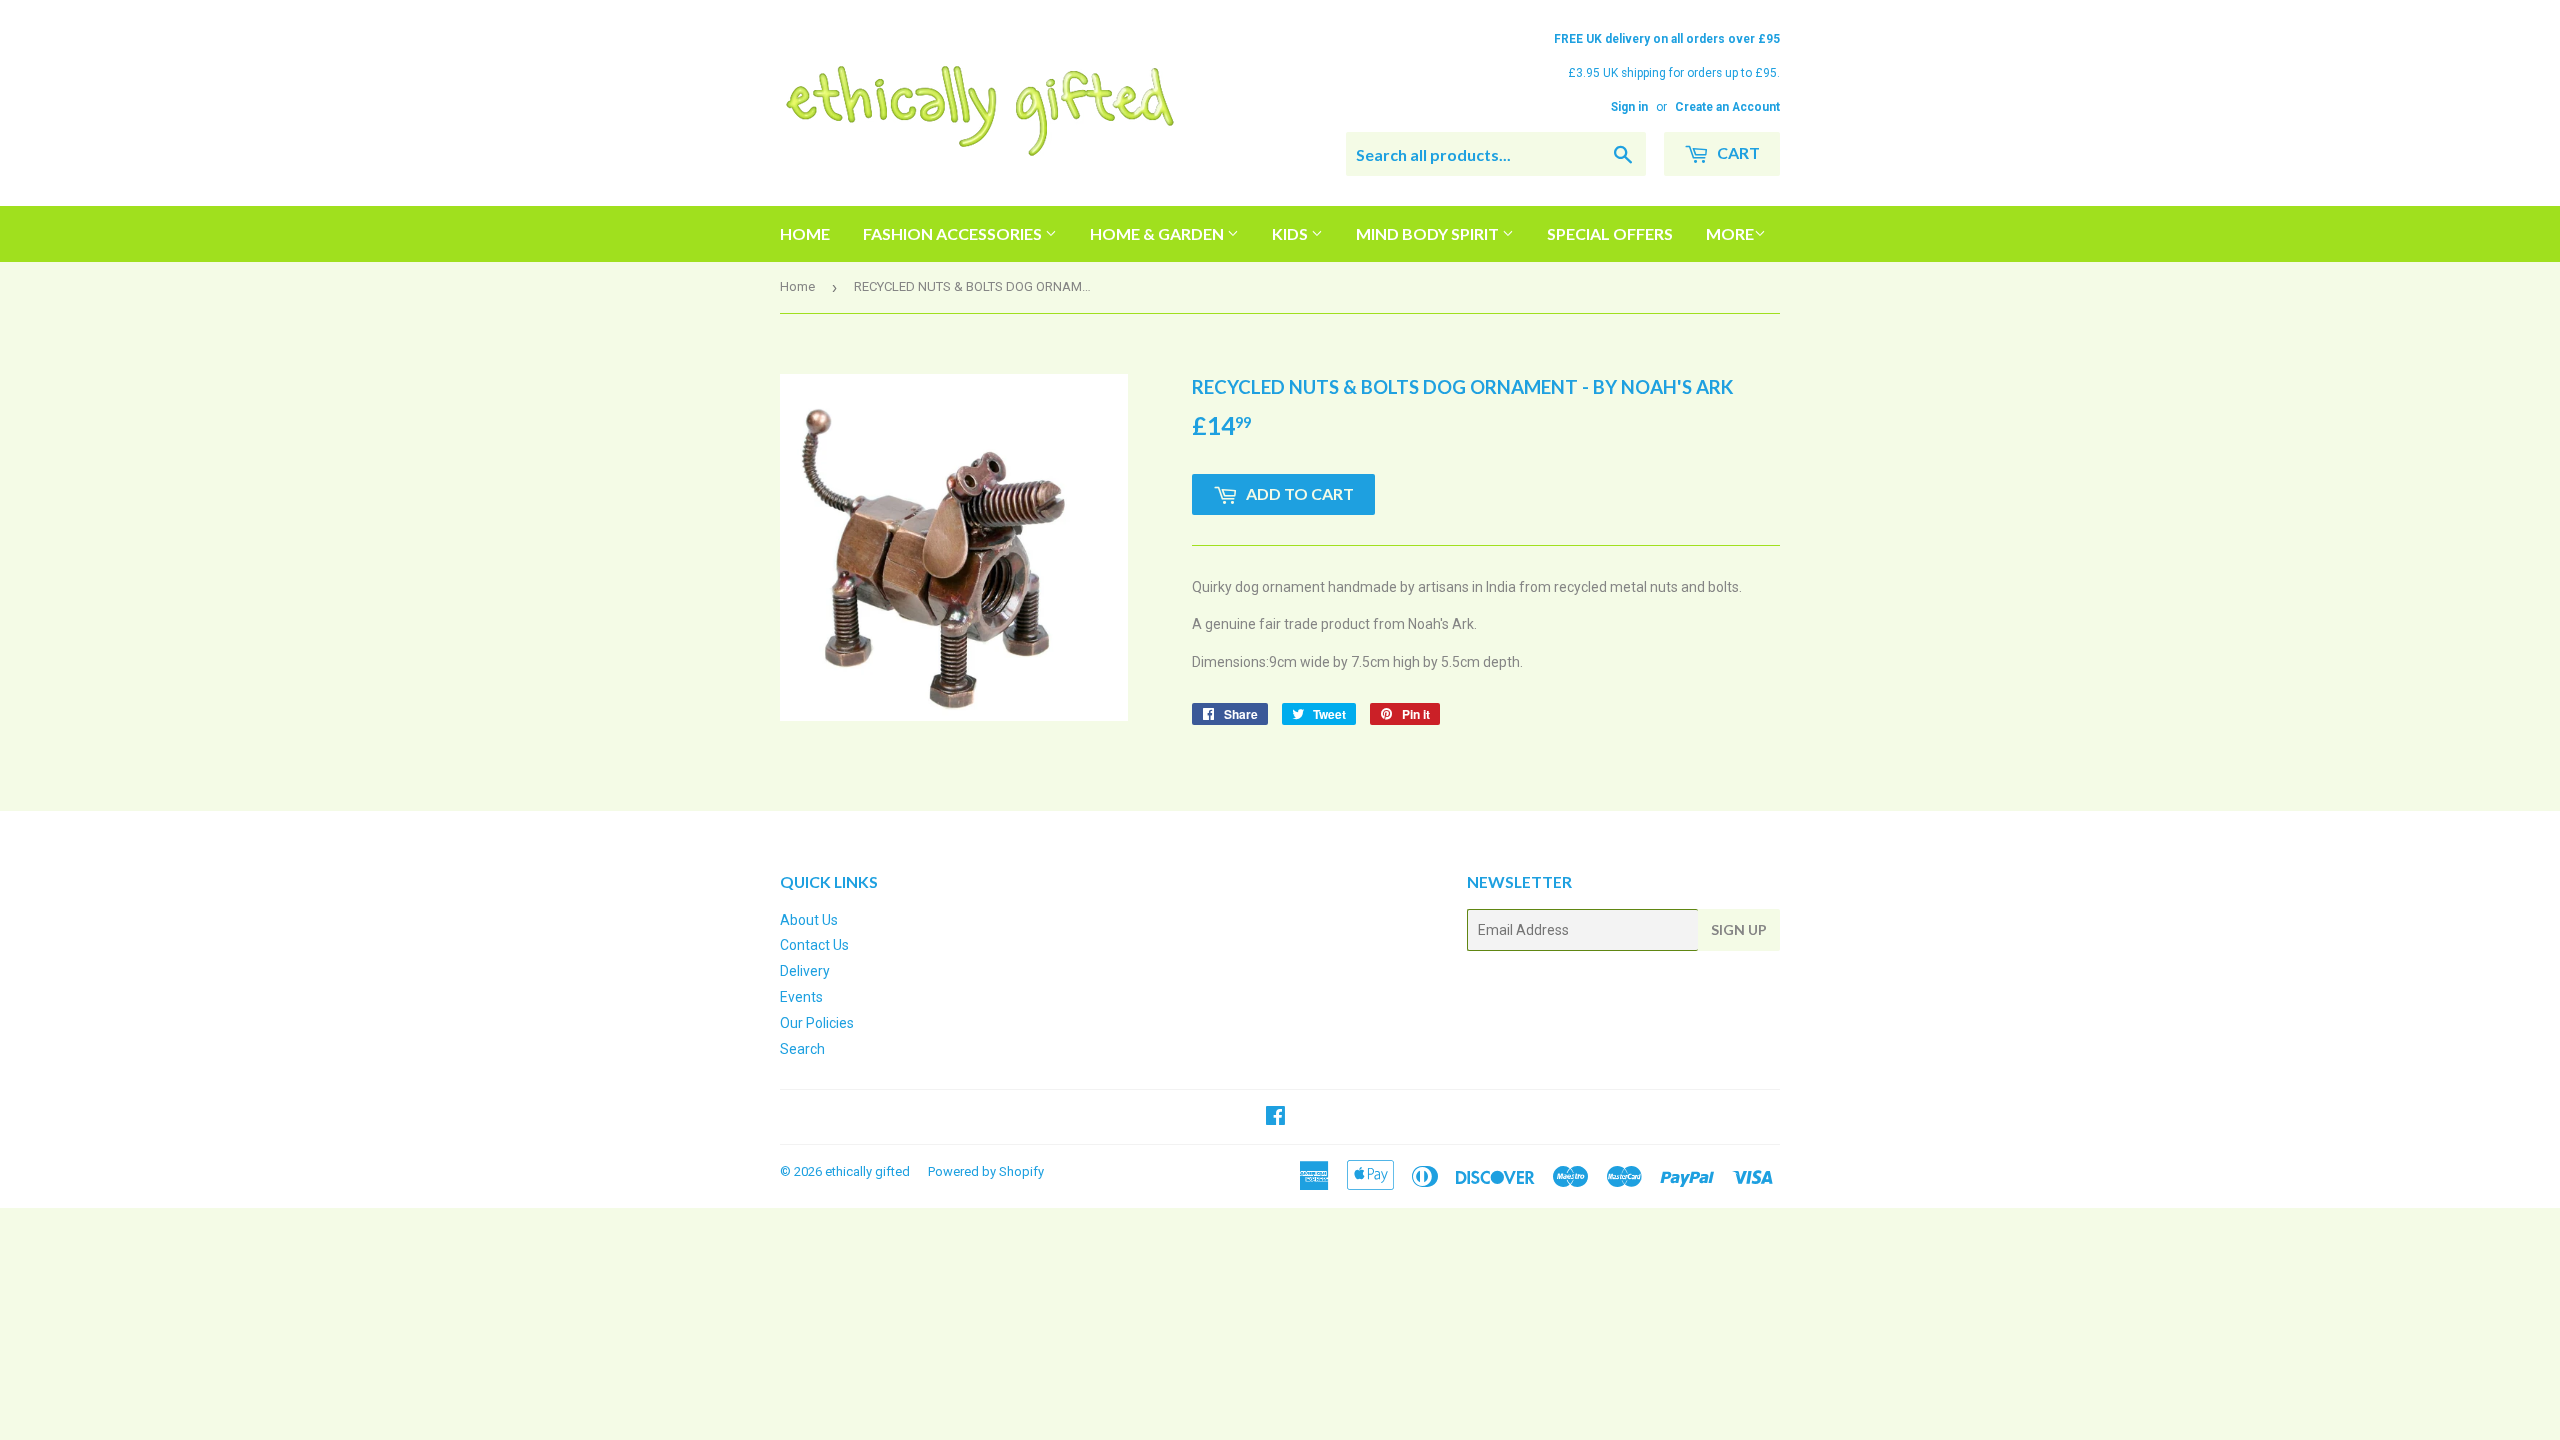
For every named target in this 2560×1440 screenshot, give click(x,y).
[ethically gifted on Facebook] (1275, 1118)
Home (805, 233)
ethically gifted (867, 1171)
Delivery (805, 971)
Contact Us (814, 945)
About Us (809, 920)
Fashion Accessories (954, 233)
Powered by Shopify (986, 1171)
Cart (1737, 152)
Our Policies (817, 1023)
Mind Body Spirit (1429, 233)
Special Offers (1610, 233)
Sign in (1629, 107)
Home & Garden (1158, 233)
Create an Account (1727, 107)
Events (801, 997)
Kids (1291, 233)
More (1730, 233)
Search (802, 1049)
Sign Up (1739, 929)
